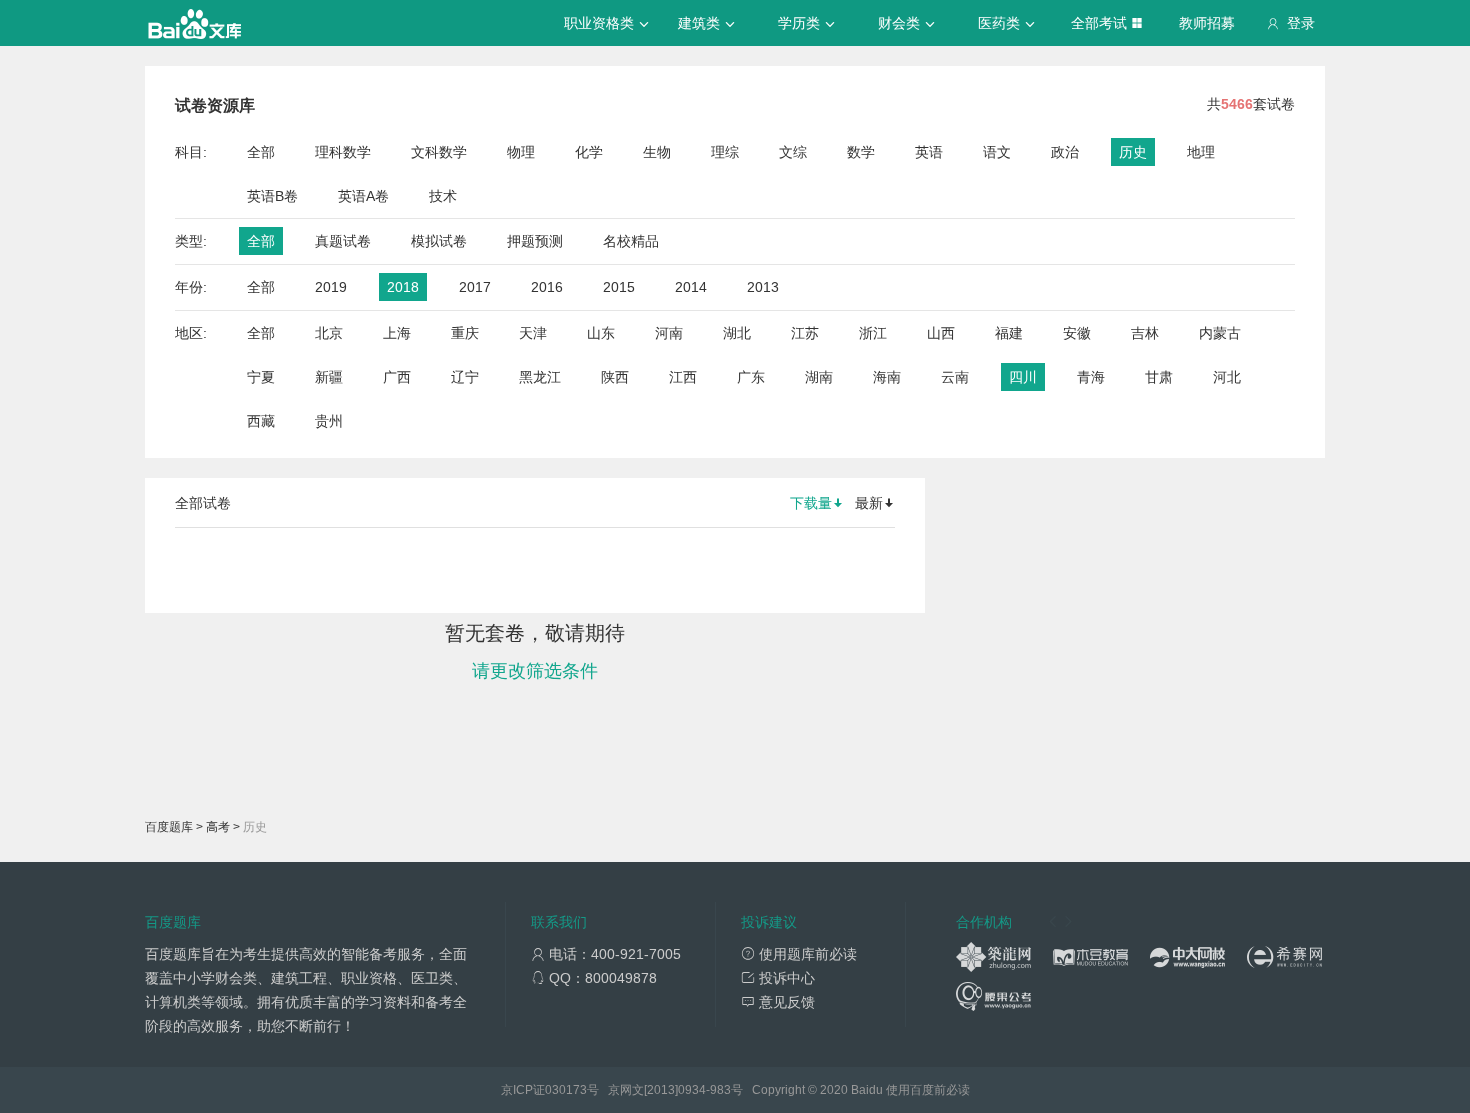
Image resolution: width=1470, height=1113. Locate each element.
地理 (1201, 152)
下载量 (811, 503)
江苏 (805, 333)
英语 (929, 152)
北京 (329, 333)
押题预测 (535, 241)
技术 (443, 196)
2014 (691, 287)
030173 (566, 1090)
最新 (869, 503)
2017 (475, 287)
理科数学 (343, 152)
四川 (1023, 377)
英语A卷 (363, 196)
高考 (218, 827)
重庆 (465, 333)
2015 (619, 287)
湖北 (737, 333)
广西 (397, 377)
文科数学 (439, 152)
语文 (997, 152)
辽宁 (465, 377)
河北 (1227, 377)
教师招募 (1207, 23)
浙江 (873, 333)
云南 (955, 377)
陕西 (615, 377)
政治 (1065, 152)
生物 (657, 152)
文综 (793, 152)
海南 (887, 377)
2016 (547, 287)
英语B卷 (272, 196)
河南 (669, 333)
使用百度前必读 (928, 1090)
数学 (861, 152)
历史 (1133, 152)
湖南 (819, 377)
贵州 (329, 421)
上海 (397, 333)
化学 (589, 152)
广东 (751, 377)
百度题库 (169, 827)
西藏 (261, 421)
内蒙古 (1220, 333)
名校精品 (631, 241)
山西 (941, 333)
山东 (601, 333)
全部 (261, 152)
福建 (1009, 333)
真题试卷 (343, 241)
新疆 (329, 377)
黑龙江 (540, 377)
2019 (331, 287)
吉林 (1145, 333)
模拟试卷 (439, 241)
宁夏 (261, 377)
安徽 (1077, 333)
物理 (521, 152)
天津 (533, 333)
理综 (725, 152)
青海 (1091, 377)
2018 (403, 287)
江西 (683, 377)
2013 (763, 287)
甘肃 (1159, 377)
